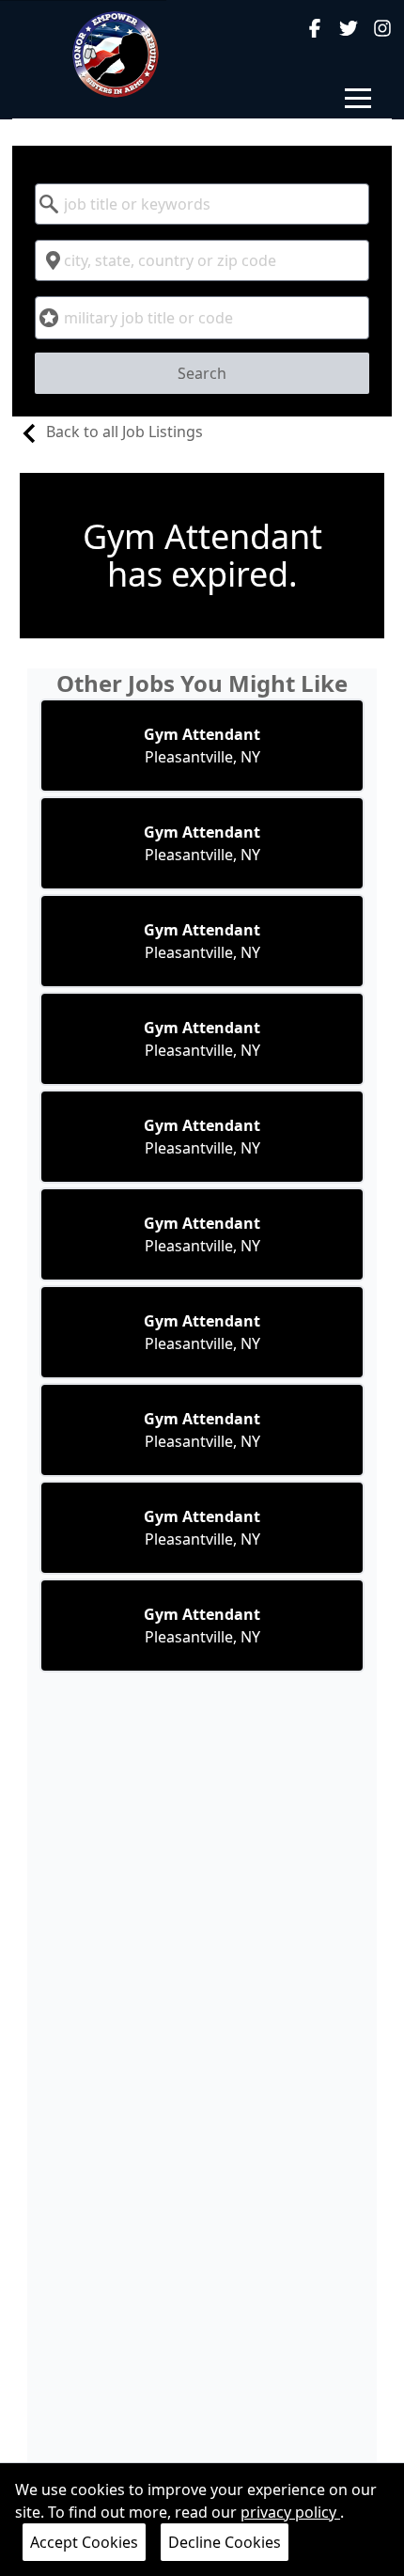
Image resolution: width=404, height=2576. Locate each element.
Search (202, 373)
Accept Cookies (84, 2542)
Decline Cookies (225, 2542)
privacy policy (290, 2512)
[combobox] (202, 204)
